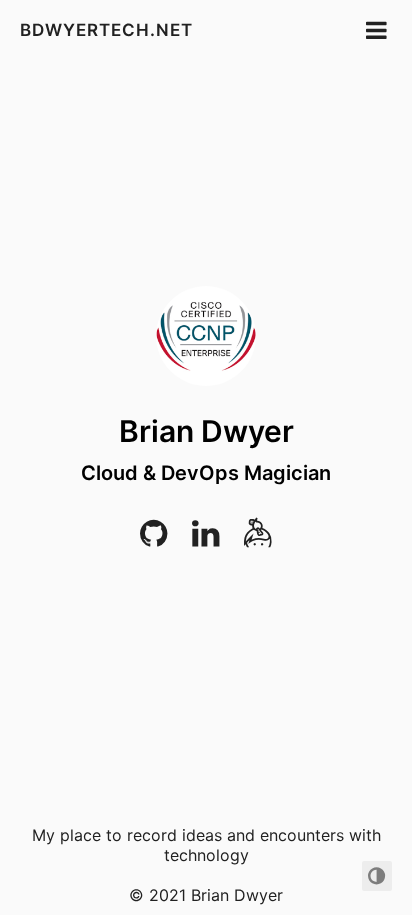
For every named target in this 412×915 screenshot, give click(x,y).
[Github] (153, 539)
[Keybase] (258, 539)
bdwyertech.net (106, 30)
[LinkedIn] (205, 539)
